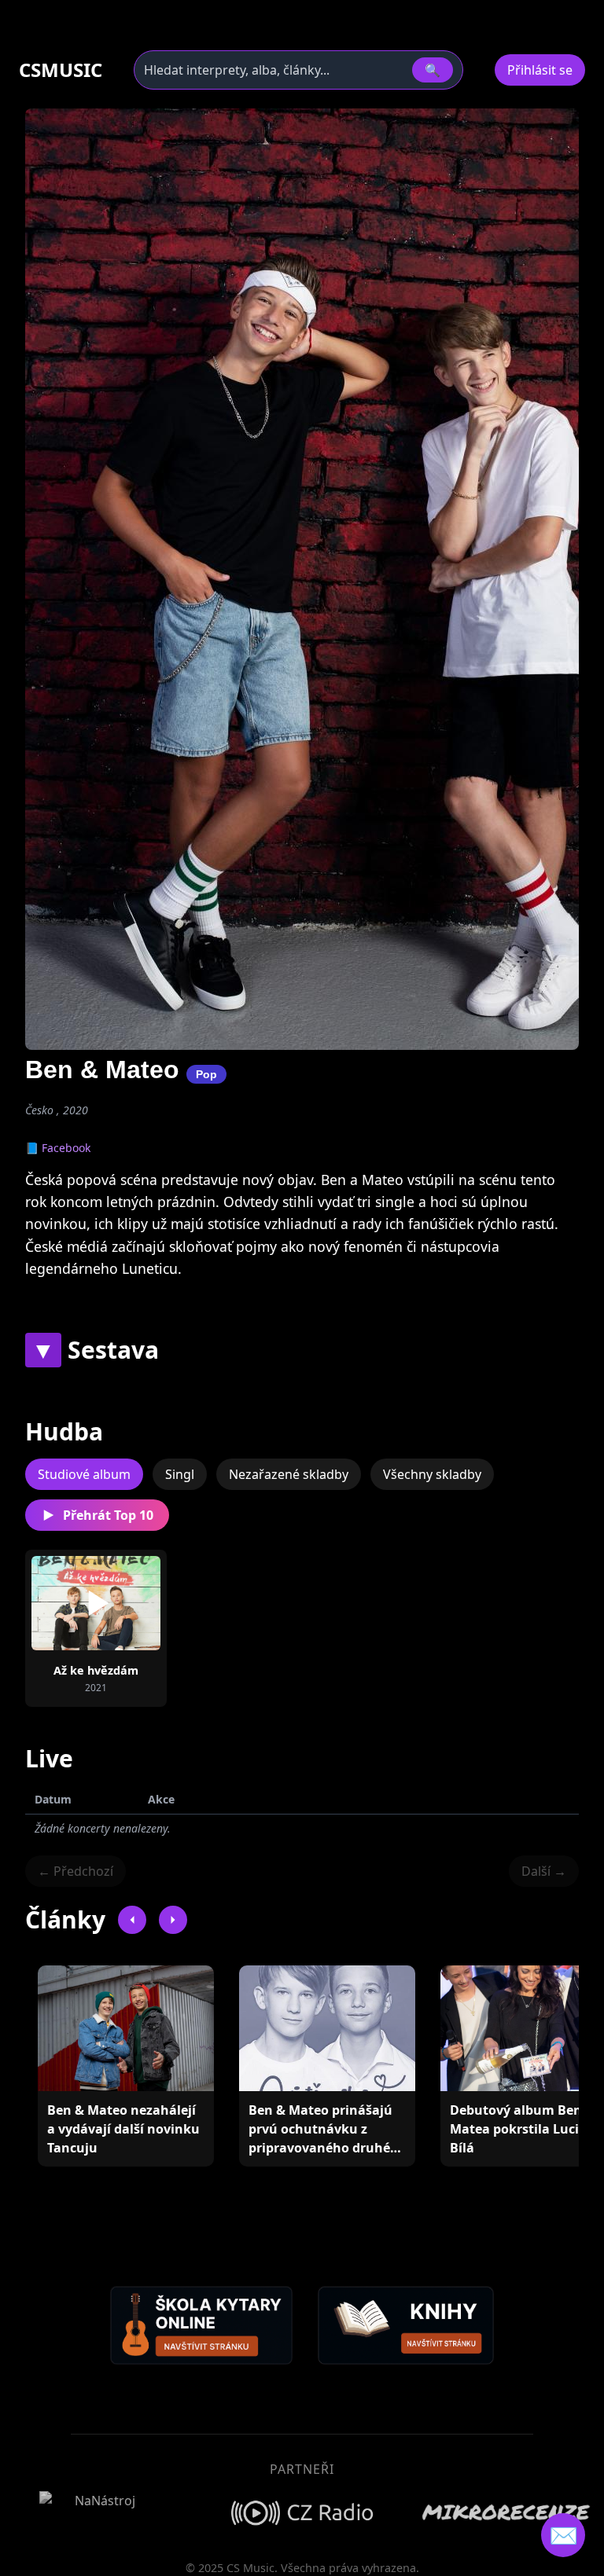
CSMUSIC (61, 70)
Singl (180, 1474)
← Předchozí (75, 1871)
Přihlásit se (540, 70)
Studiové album (84, 1474)
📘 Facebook (58, 1148)
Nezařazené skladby (289, 1474)
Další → (544, 1871)
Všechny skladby (432, 1474)
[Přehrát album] (96, 1603)
